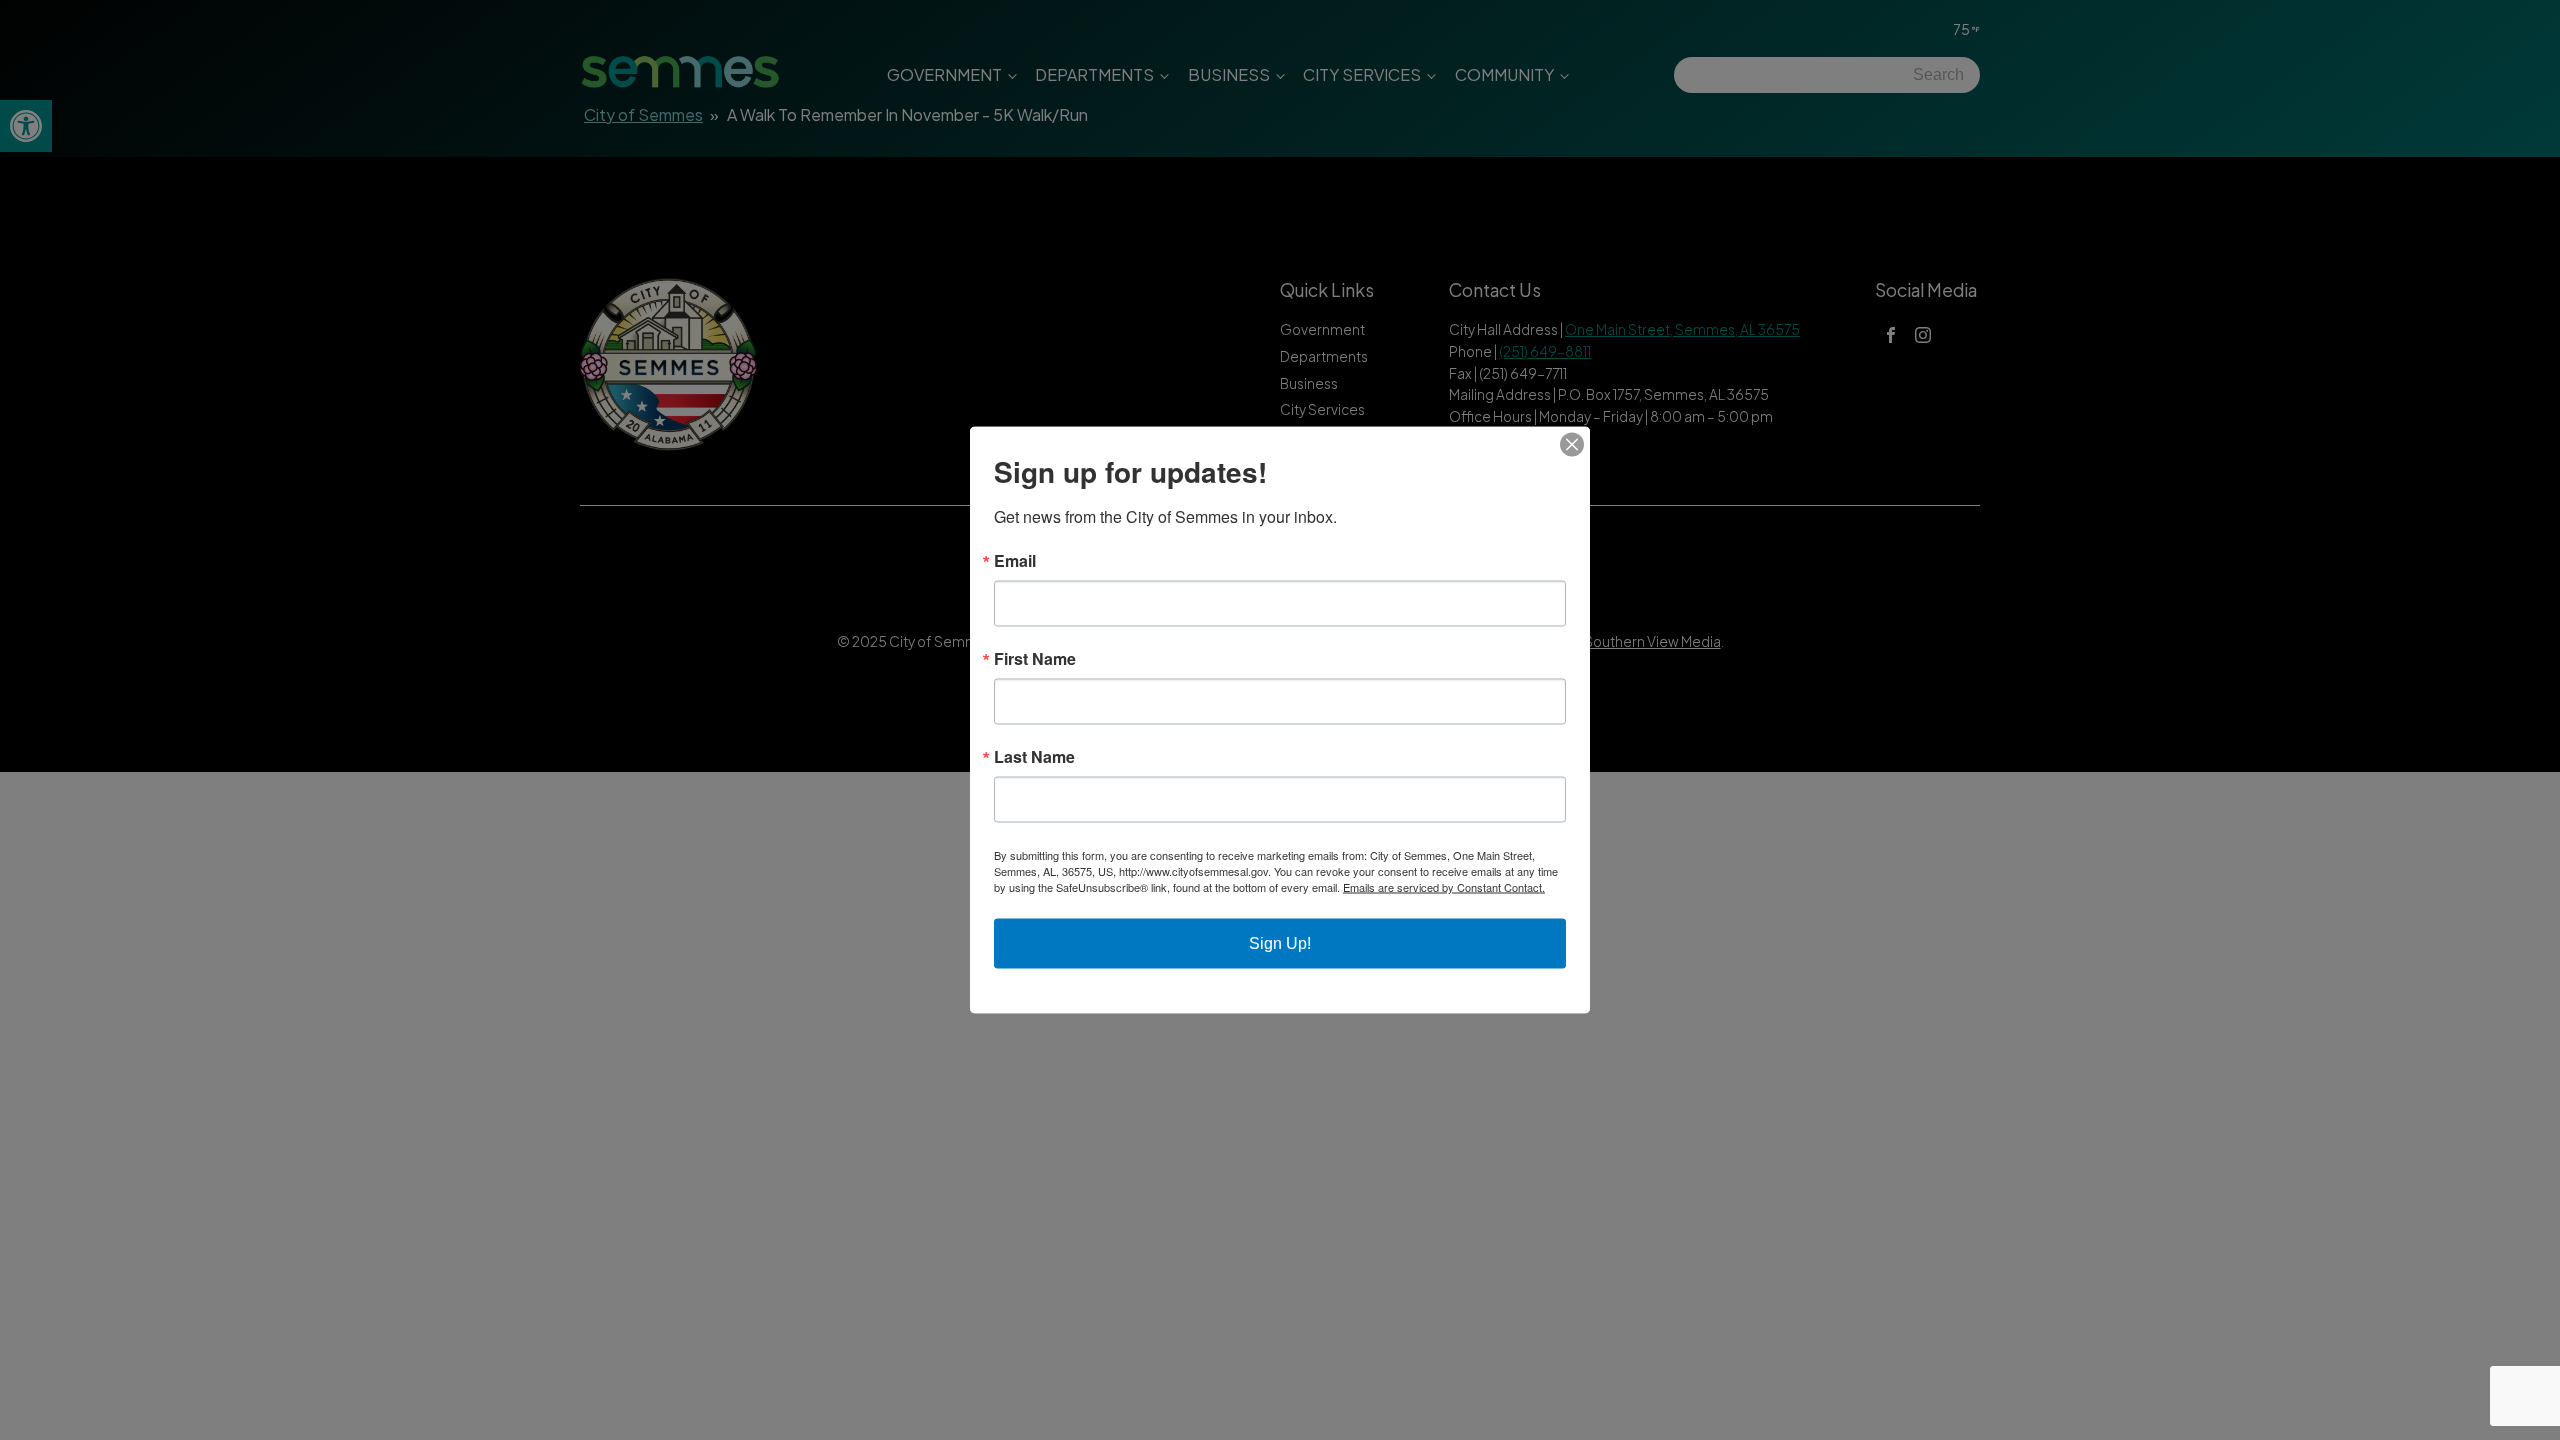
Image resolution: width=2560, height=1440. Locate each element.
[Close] (1572, 445)
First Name (1035, 659)
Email (1015, 561)
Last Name (1034, 757)
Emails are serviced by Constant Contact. (1444, 887)
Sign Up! (1280, 943)
